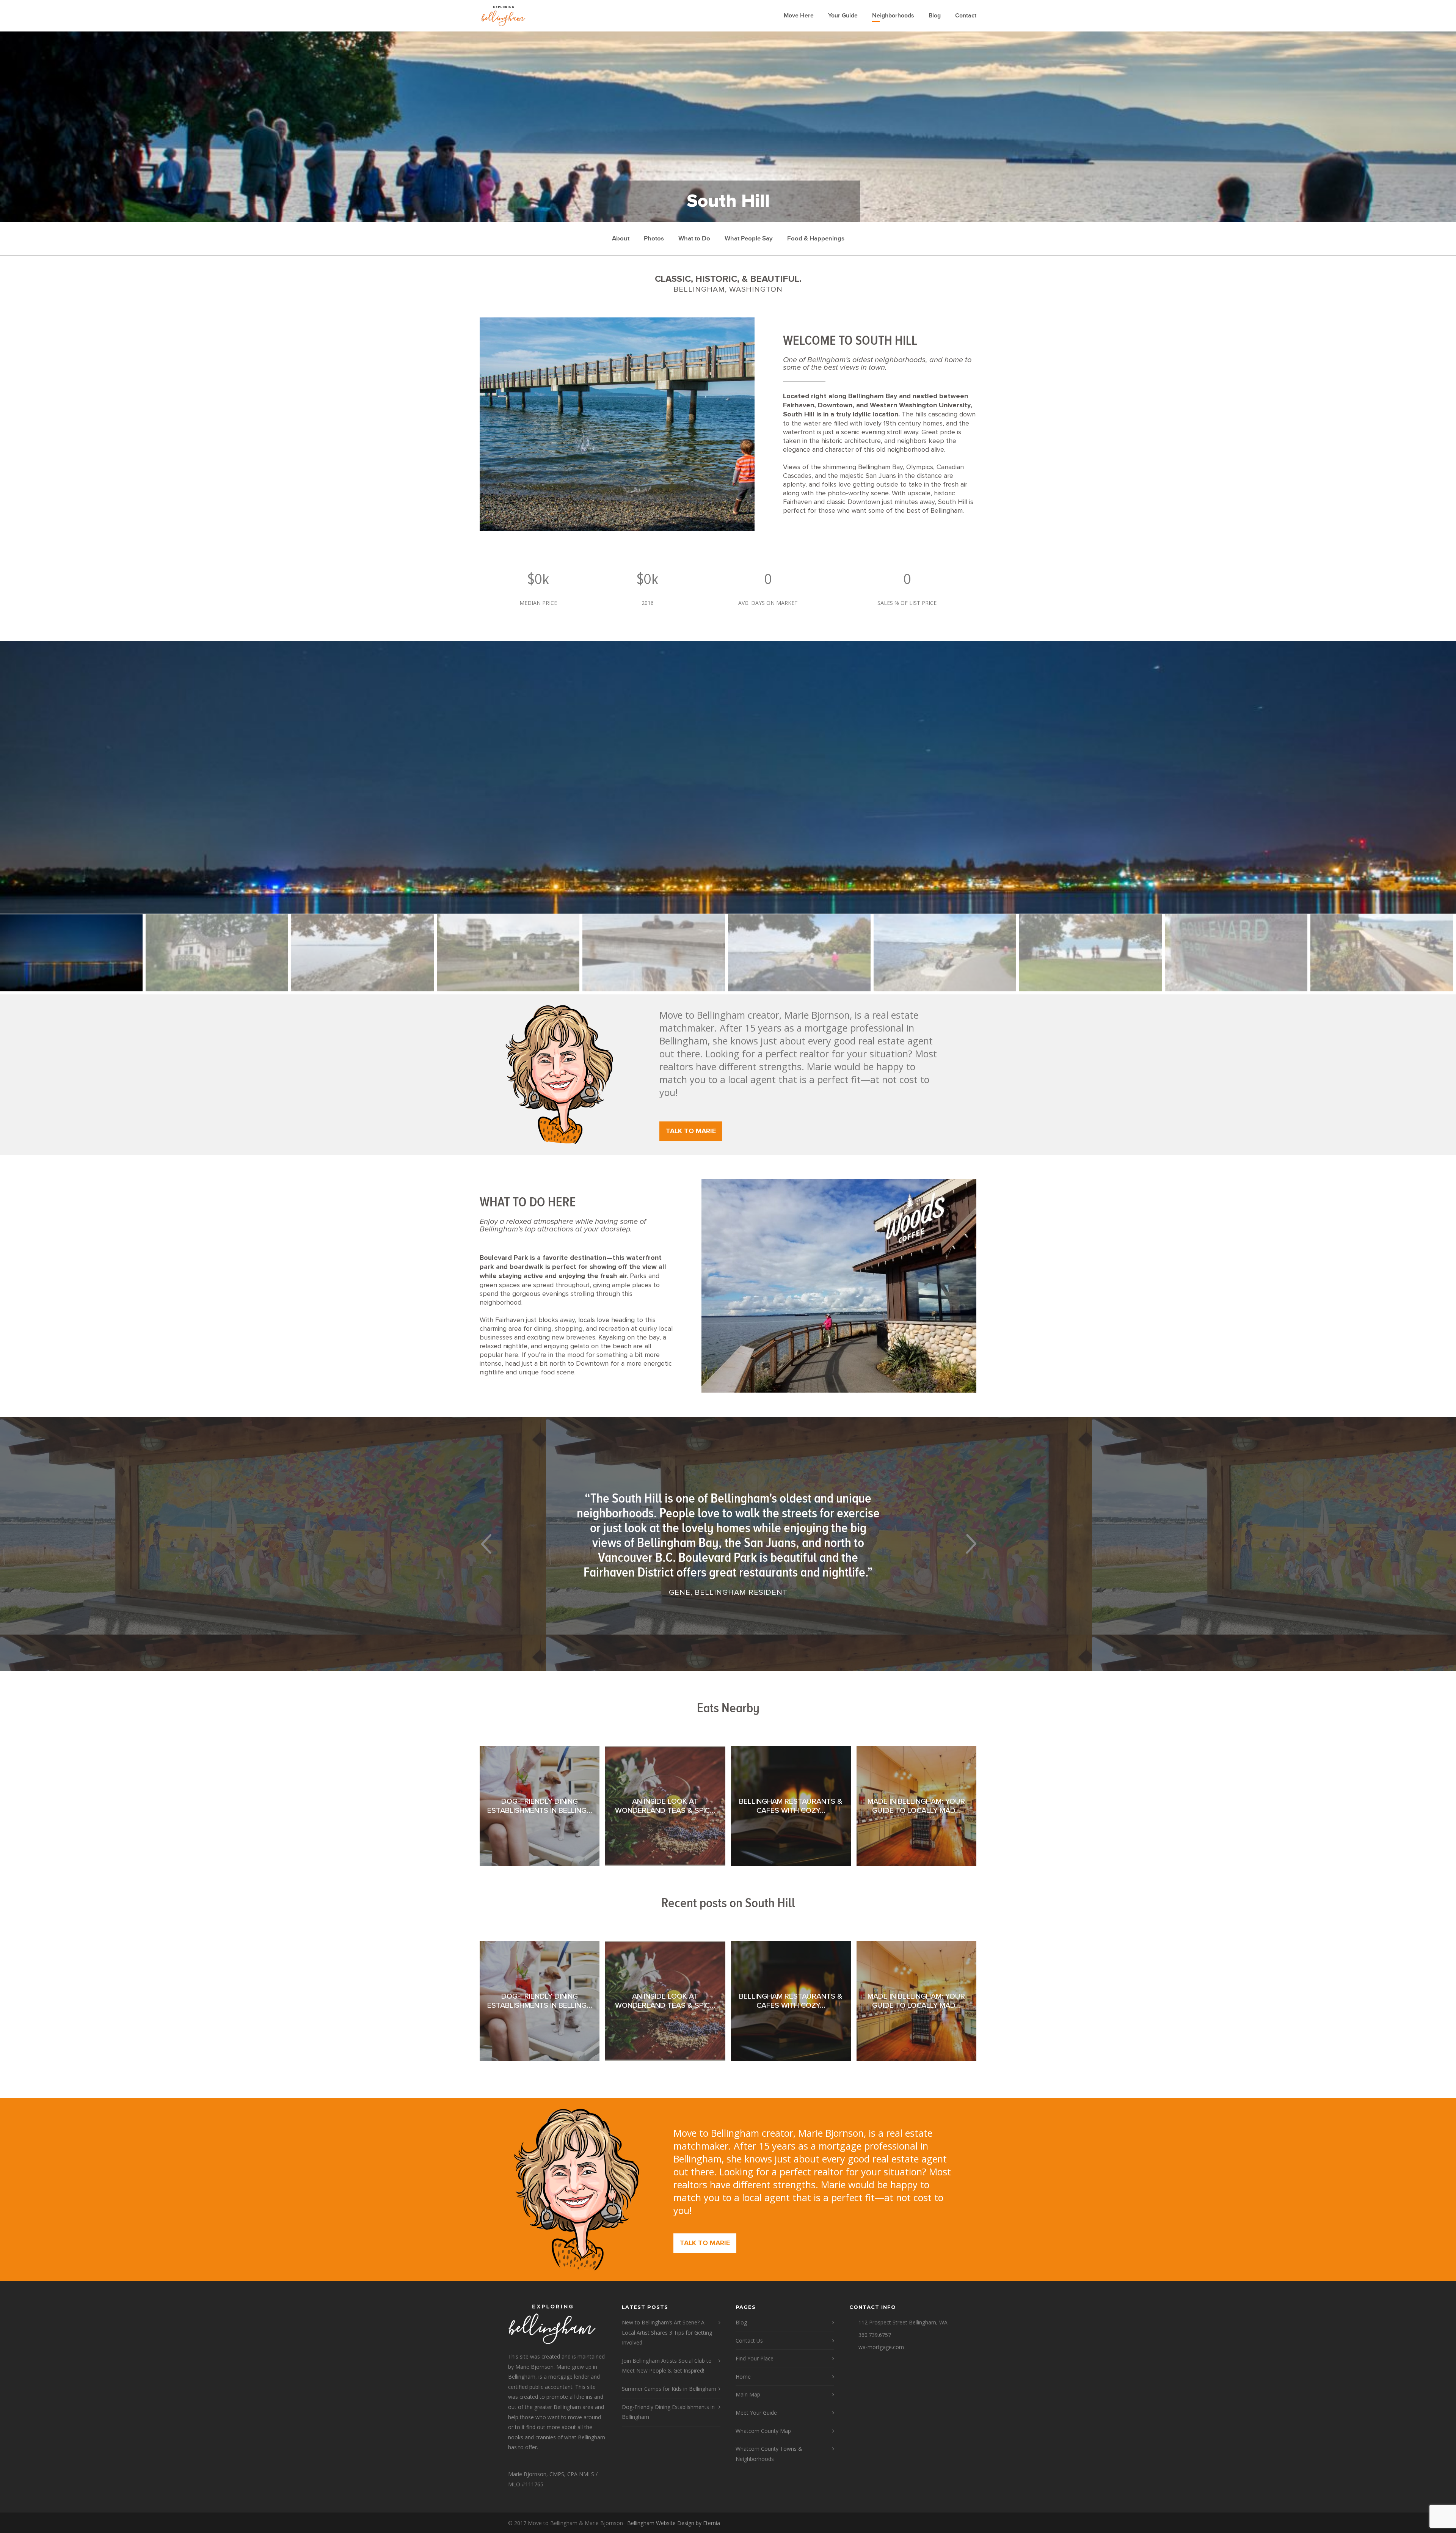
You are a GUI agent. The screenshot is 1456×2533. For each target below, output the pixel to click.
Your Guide (843, 16)
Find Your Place (755, 2358)
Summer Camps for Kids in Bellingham (669, 2389)
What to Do (694, 239)
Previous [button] (486, 1544)
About (621, 239)
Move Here (799, 16)
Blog (935, 16)
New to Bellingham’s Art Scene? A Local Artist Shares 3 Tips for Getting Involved (667, 2332)
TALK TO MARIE (691, 1131)
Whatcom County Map (763, 2431)
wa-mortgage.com (881, 2347)
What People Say (749, 239)
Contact (966, 16)
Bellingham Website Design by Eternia (674, 2523)
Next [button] (970, 1544)
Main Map (748, 2394)
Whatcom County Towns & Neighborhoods (769, 2454)
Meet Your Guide (756, 2413)
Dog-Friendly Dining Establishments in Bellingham (668, 2412)
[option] (728, 777)
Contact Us (749, 2341)
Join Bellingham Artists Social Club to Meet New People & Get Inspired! (667, 2366)
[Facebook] (940, 2523)
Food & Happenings (816, 239)
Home (743, 2377)
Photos (654, 239)
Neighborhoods (893, 16)
